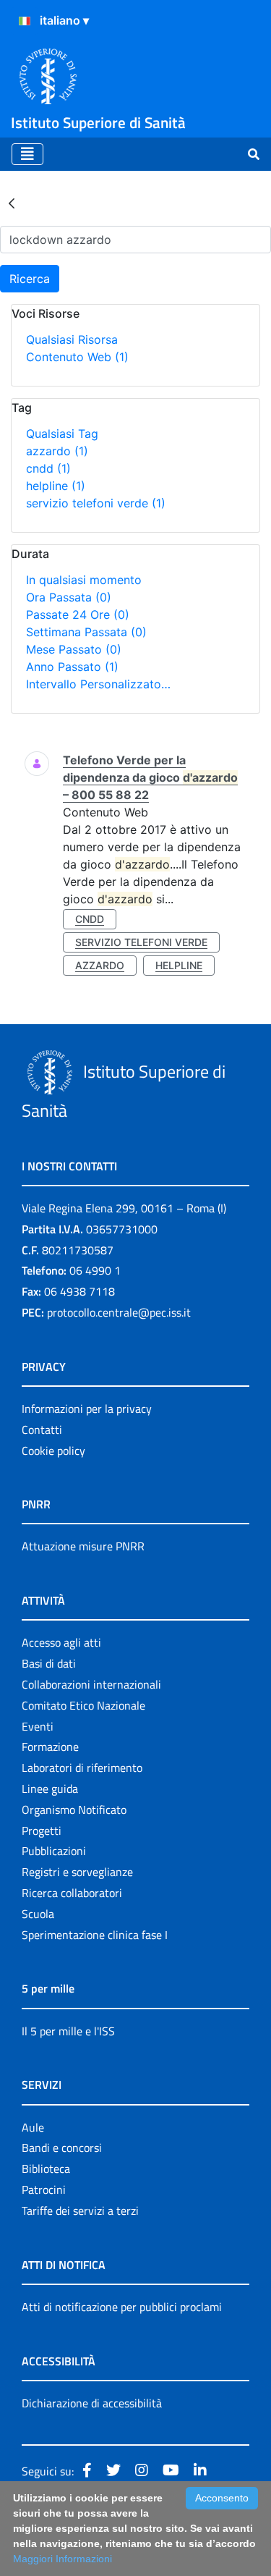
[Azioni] (25, 21)
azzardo (57, 451)
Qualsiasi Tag (62, 434)
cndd (48, 468)
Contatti (42, 1430)
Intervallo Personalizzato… (98, 684)
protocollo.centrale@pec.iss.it (119, 1312)
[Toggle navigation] (27, 154)
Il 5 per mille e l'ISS (68, 2031)
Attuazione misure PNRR (83, 1546)
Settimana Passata (86, 632)
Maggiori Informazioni (63, 2559)
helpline (56, 486)
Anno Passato (72, 667)
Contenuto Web (77, 357)
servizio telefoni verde (96, 503)
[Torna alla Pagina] (12, 203)
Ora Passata (69, 597)
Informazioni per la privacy (87, 1409)
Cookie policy (53, 1450)
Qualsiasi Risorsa (72, 339)
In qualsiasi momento (84, 580)
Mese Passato (74, 649)
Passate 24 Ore (78, 615)
